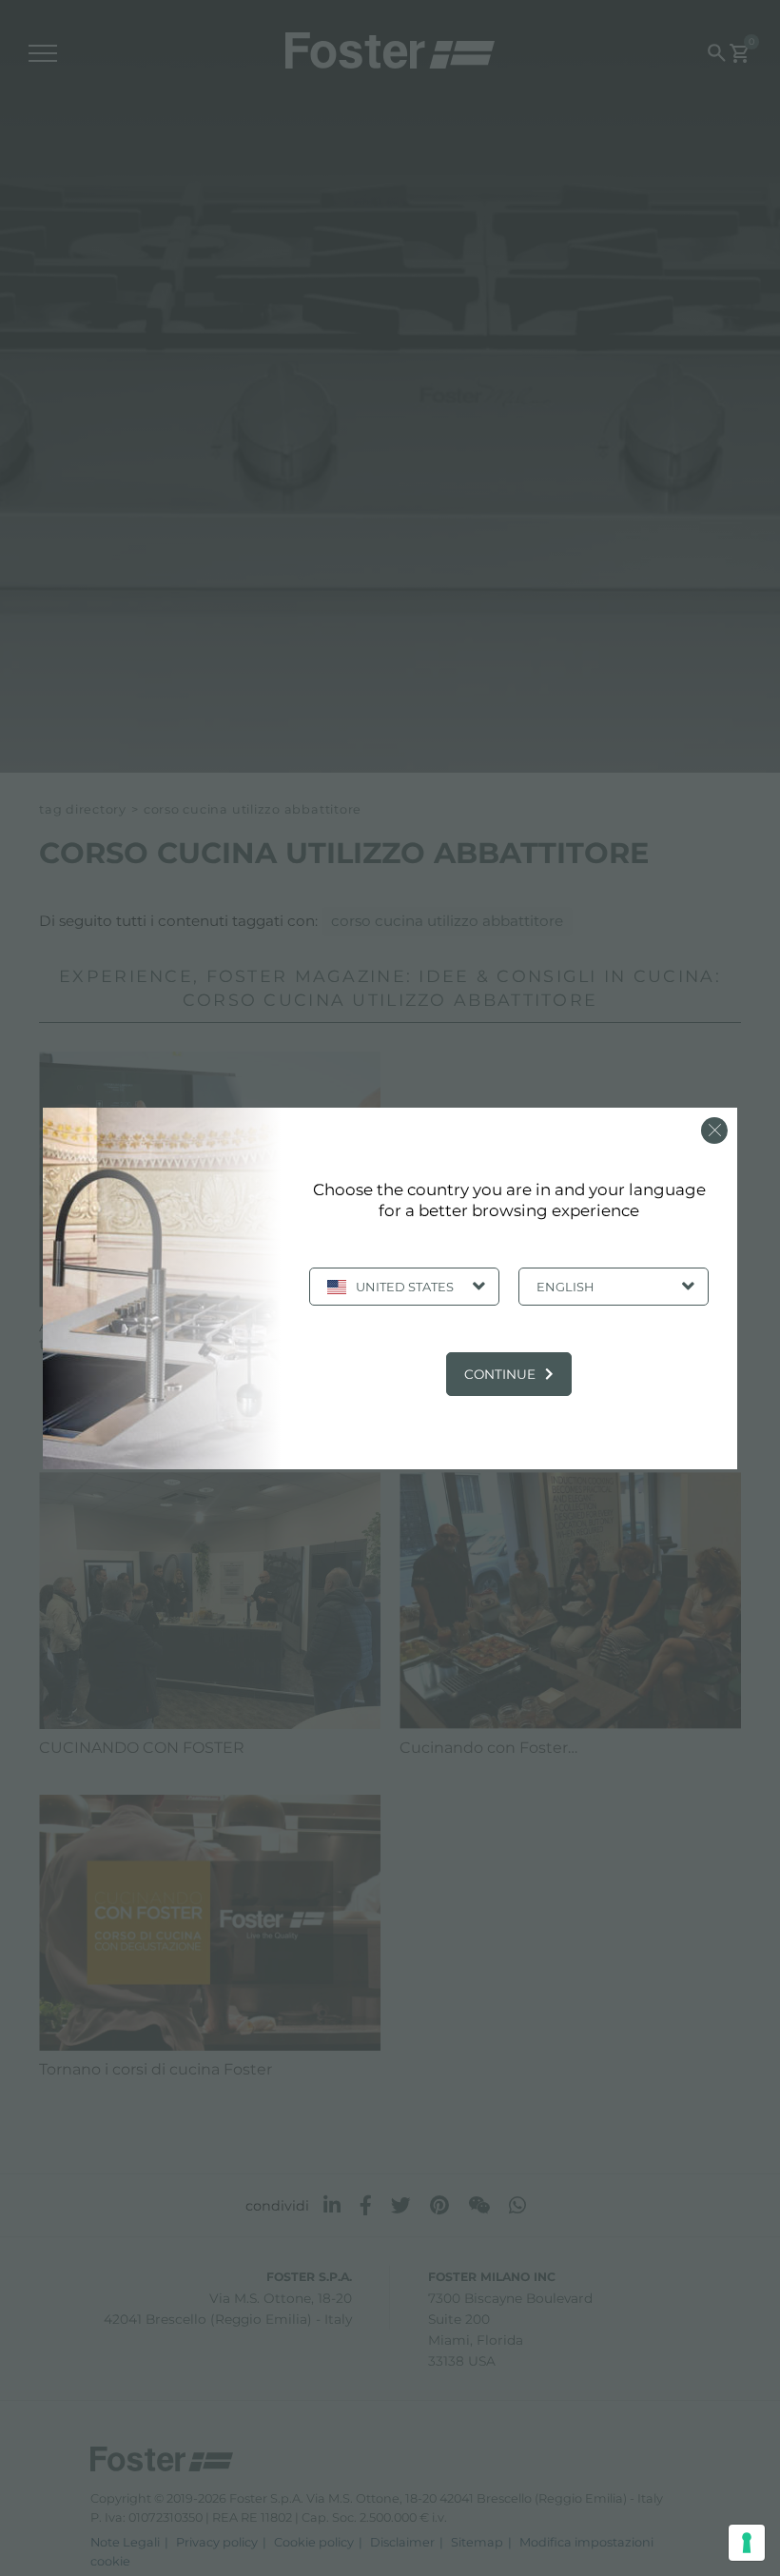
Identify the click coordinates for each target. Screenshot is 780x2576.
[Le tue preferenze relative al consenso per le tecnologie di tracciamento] (747, 2543)
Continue (500, 1374)
